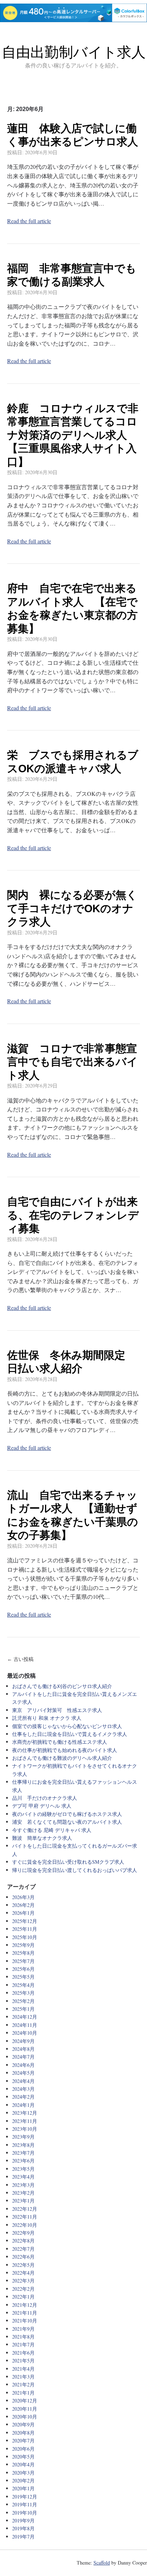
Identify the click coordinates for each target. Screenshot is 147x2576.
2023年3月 (23, 2185)
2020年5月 (23, 2457)
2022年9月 (23, 2233)
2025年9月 (23, 1945)
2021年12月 (25, 2305)
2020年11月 (25, 2409)
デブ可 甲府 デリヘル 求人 (42, 1806)
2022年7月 (23, 2249)
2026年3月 (23, 1897)
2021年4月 (23, 2369)
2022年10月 (25, 2225)
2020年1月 (23, 2488)
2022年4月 (23, 2273)
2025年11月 (25, 1929)
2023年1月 (23, 2201)
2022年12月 (25, 2209)
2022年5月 (23, 2265)
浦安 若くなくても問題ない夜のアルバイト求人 (67, 1822)
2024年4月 (23, 2081)
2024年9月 (23, 2041)
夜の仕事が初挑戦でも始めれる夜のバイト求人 (65, 1750)
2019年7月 (23, 2537)
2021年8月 (23, 2337)
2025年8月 (23, 1953)
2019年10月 (25, 2513)
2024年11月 (25, 2025)
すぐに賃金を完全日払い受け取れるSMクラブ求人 (68, 1862)
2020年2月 (23, 2480)
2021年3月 (23, 2377)
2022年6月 (23, 2257)
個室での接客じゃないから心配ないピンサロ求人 (67, 1726)
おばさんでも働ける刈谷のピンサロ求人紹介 (62, 1686)
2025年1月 (23, 2009)
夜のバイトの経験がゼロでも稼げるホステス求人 (67, 1814)
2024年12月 (25, 2017)
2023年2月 (23, 2193)
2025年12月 (25, 1921)
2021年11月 (25, 2313)
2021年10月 (25, 2321)
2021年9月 (23, 2329)
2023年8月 (23, 2145)
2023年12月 (25, 2113)
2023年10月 (25, 2129)
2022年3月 (23, 2281)
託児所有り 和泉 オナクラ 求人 (47, 1718)
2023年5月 (23, 2169)
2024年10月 (25, 2033)
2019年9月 (23, 2520)
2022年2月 (23, 2289)
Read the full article (29, 221)
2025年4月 (23, 1985)
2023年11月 (25, 2121)
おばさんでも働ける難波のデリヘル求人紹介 (62, 1758)
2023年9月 (23, 2137)
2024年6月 (23, 2065)
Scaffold (102, 2563)
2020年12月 (25, 2401)
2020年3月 (23, 2473)
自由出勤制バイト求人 (74, 52)
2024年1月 (23, 2105)
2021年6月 (23, 2353)
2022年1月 (23, 2297)
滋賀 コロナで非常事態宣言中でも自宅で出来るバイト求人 (72, 1062)
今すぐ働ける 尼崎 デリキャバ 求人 (52, 1830)
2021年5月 (23, 2361)
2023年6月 (23, 2161)
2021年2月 (23, 2384)
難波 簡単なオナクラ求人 (42, 1838)
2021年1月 (23, 2393)
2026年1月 (23, 1913)
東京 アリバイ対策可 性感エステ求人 (57, 1710)
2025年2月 (23, 2001)
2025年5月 (23, 1977)
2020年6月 (23, 2449)
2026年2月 (23, 1905)
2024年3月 (23, 2089)
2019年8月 (23, 2528)
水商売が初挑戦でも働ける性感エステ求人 (60, 1742)
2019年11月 (25, 2504)
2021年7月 (23, 2344)
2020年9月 (23, 2424)
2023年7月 (23, 2153)
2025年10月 (25, 1937)
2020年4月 (23, 2464)
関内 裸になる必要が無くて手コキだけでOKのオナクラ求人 (72, 908)
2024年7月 (23, 2057)
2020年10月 (25, 2417)
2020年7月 (23, 2441)
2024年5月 (23, 2073)
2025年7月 (23, 1961)
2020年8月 (23, 2433)
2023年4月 (23, 2177)
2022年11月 (25, 2217)
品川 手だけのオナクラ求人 (45, 1798)
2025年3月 (23, 1993)
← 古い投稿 (20, 1659)
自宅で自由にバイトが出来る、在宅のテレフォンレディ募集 (73, 1215)
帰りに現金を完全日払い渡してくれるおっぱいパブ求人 (75, 1870)
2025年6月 (23, 1969)
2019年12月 (25, 2497)
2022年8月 (23, 2241)
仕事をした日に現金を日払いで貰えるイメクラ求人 (70, 1734)
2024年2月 (23, 2097)
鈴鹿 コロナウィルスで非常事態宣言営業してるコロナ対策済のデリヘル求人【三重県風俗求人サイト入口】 (73, 435)
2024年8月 (23, 2049)
